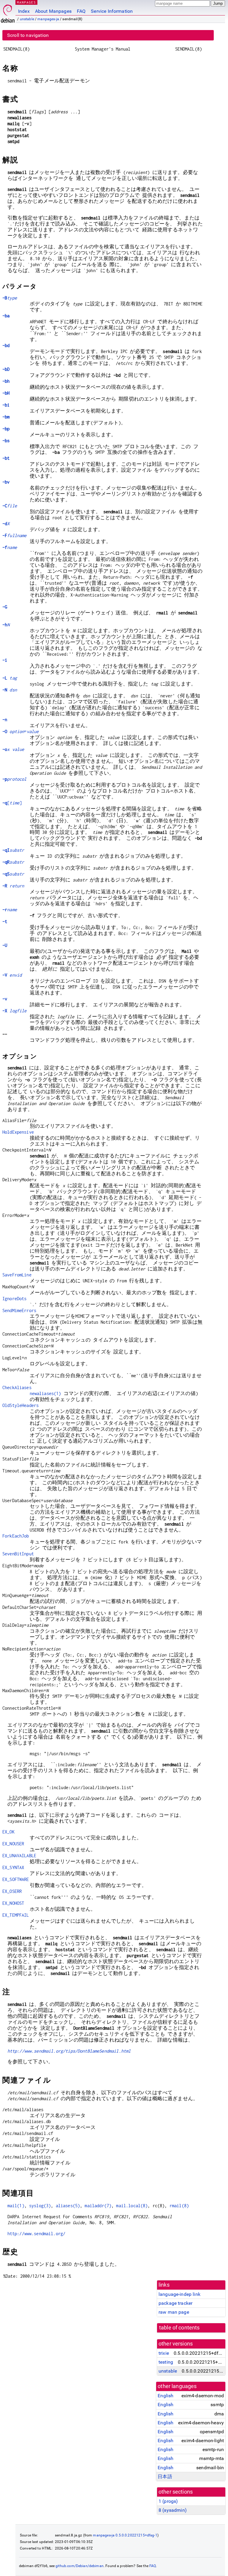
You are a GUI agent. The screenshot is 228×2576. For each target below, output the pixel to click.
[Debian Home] (8, 12)
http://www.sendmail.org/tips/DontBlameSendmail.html (69, 2051)
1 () (168, 2501)
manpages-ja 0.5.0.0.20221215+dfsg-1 (125, 2535)
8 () (173, 2510)
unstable (27, 19)
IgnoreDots (15, 1299)
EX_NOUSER (13, 1844)
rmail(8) (179, 2206)
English (166, 2396)
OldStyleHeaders (20, 1405)
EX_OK (8, 1832)
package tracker (175, 2303)
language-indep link (179, 2294)
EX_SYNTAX (13, 1867)
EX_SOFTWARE (16, 1879)
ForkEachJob (16, 1536)
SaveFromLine (17, 1275)
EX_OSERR (12, 1891)
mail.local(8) (132, 2206)
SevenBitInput (18, 1554)
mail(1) (16, 2206)
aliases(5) (68, 2206)
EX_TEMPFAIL (16, 1915)
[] (12, 803)
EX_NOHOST (13, 1903)
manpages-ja (48, 19)
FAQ (81, 11)
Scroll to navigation (28, 35)
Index (24, 11)
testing (166, 2362)
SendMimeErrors (19, 1310)
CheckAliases (17, 1387)
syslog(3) (40, 2206)
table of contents (179, 2328)
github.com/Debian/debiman (80, 2566)
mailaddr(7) (98, 2206)
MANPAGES (26, 2)
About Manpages (53, 11)
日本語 (165, 2477)
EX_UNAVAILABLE (19, 1856)
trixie (164, 2353)
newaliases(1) (45, 1393)
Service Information (112, 11)
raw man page (174, 2312)
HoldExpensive (18, 1132)
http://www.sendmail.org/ (37, 2234)
